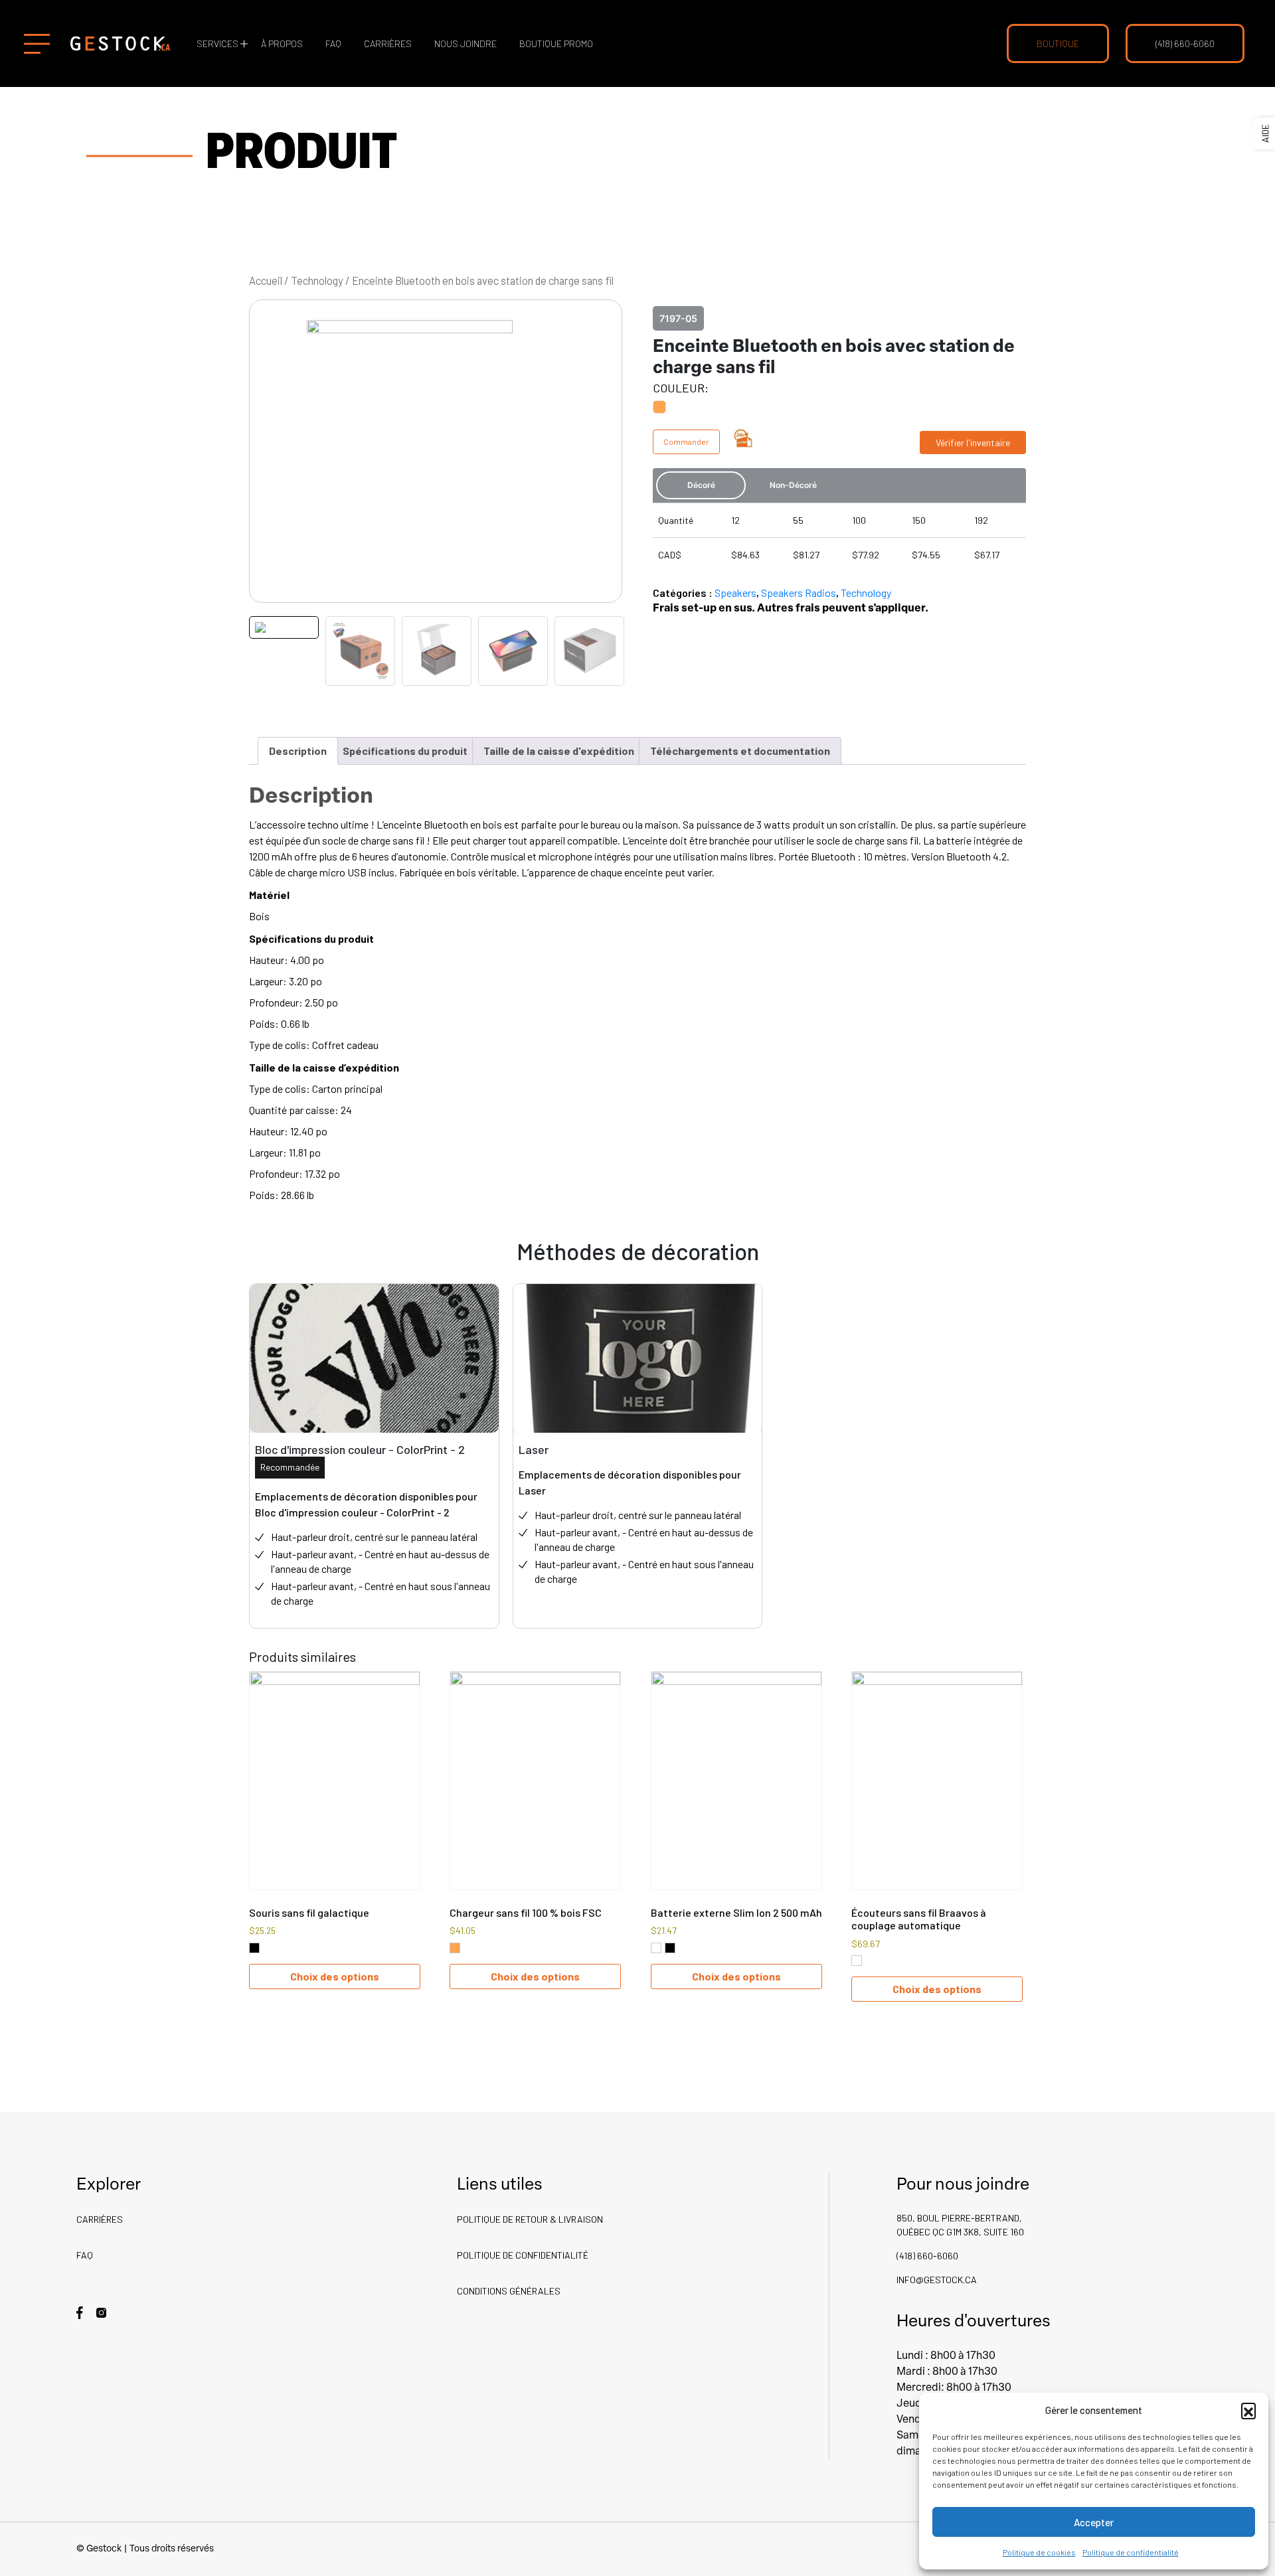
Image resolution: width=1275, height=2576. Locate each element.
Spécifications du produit (405, 751)
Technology (317, 280)
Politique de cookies (1039, 2552)
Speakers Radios (799, 593)
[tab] (298, 751)
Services (217, 43)
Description (298, 751)
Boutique (1058, 43)
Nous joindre (466, 43)
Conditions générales (509, 2291)
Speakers (735, 593)
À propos (282, 43)
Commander (686, 442)
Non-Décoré (793, 485)
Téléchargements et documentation (740, 751)
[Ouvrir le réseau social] (80, 2311)
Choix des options (335, 1976)
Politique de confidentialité (1131, 2552)
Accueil (266, 280)
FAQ (333, 43)
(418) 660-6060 (1185, 43)
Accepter (1094, 2522)
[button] (1248, 2410)
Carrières (388, 43)
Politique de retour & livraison (530, 2219)
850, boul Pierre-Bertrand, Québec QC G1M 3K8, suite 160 (960, 2225)
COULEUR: (681, 388)
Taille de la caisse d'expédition (559, 751)
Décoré (701, 485)
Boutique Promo (556, 43)
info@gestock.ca (937, 2280)
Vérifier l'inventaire (973, 443)
